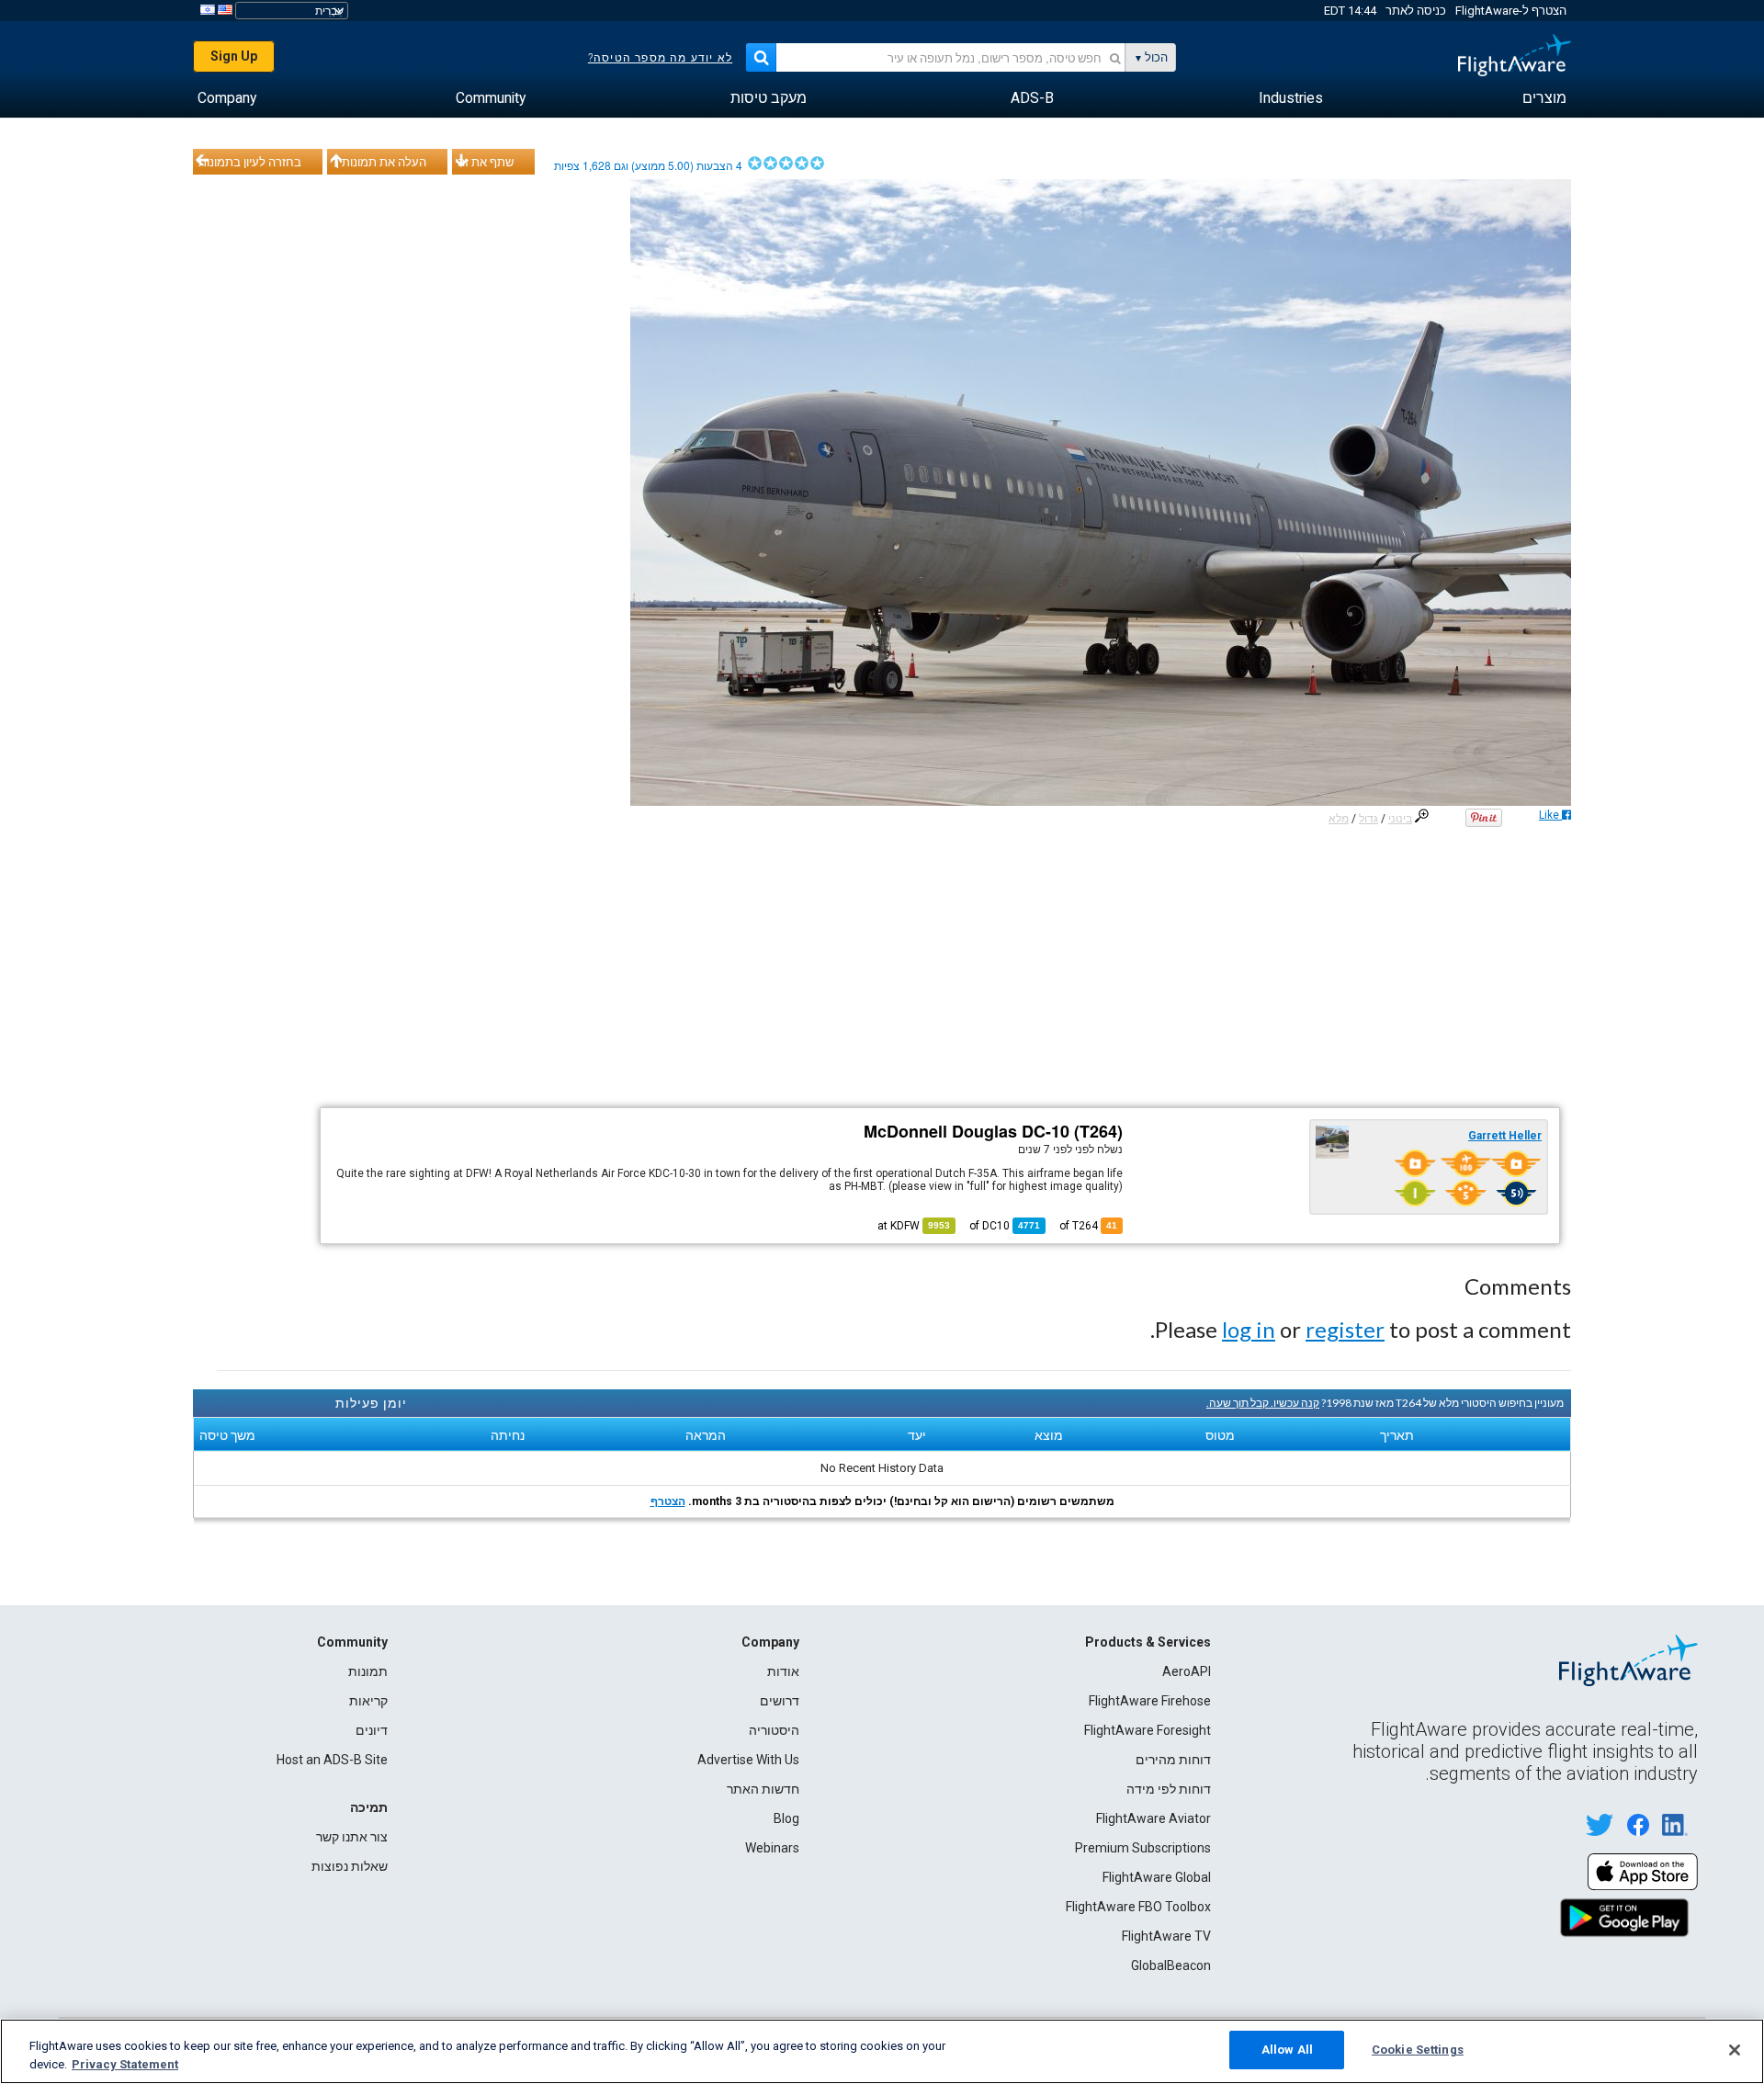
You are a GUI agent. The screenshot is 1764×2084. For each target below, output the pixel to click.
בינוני (1400, 819)
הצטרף (668, 1501)
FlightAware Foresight (1148, 1730)
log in (1249, 1329)
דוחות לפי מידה (1169, 1789)
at (914, 1226)
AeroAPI (1187, 1671)
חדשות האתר (763, 1789)
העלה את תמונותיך (379, 162)
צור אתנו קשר (352, 1837)
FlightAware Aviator (1153, 1818)
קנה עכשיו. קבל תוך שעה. (1263, 1403)
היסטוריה (774, 1730)
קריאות (368, 1701)
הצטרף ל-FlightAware (1511, 11)
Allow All (1287, 2050)
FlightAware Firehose (1150, 1701)
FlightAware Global (1157, 1877)
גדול (1368, 819)
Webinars (772, 1848)
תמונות (368, 1671)
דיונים (372, 1730)
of (1005, 1226)
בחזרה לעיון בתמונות (250, 162)
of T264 (1088, 1226)
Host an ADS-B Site (332, 1760)
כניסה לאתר (1416, 11)
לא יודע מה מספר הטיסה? (660, 58)
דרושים (780, 1701)
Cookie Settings (1418, 2050)
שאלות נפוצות (350, 1866)
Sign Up (234, 56)
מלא (1339, 819)
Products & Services (1148, 1642)
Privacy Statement (125, 2064)
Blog (786, 1818)
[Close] (1735, 2050)
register (1345, 1329)
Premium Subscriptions (1143, 1848)
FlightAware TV (1166, 1936)
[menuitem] (1544, 98)
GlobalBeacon (1171, 1965)
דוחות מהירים (1173, 1760)
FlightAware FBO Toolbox (1138, 1907)
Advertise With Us (748, 1760)
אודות (783, 1671)
